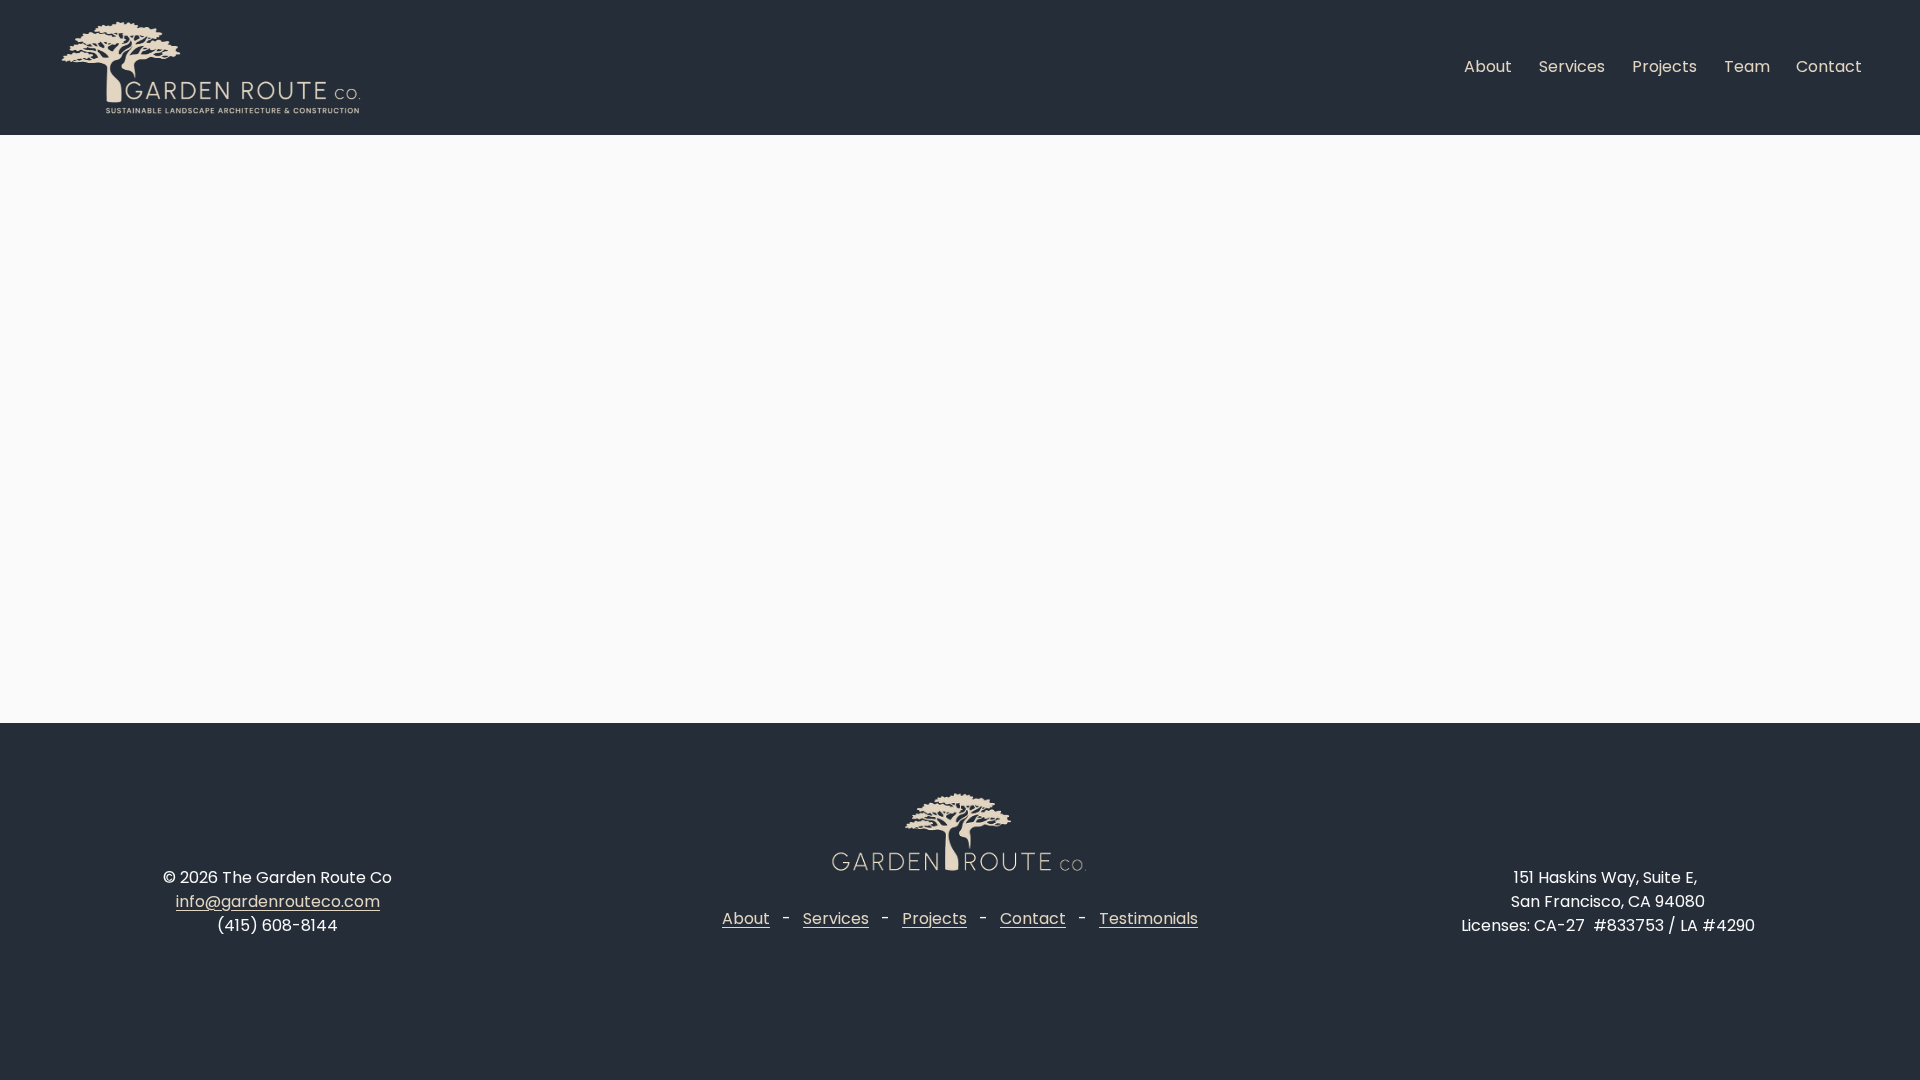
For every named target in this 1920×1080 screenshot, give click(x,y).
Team (1747, 66)
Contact (1829, 66)
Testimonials (1148, 918)
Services (1572, 66)
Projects (1664, 66)
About (1488, 66)
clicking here (483, 323)
